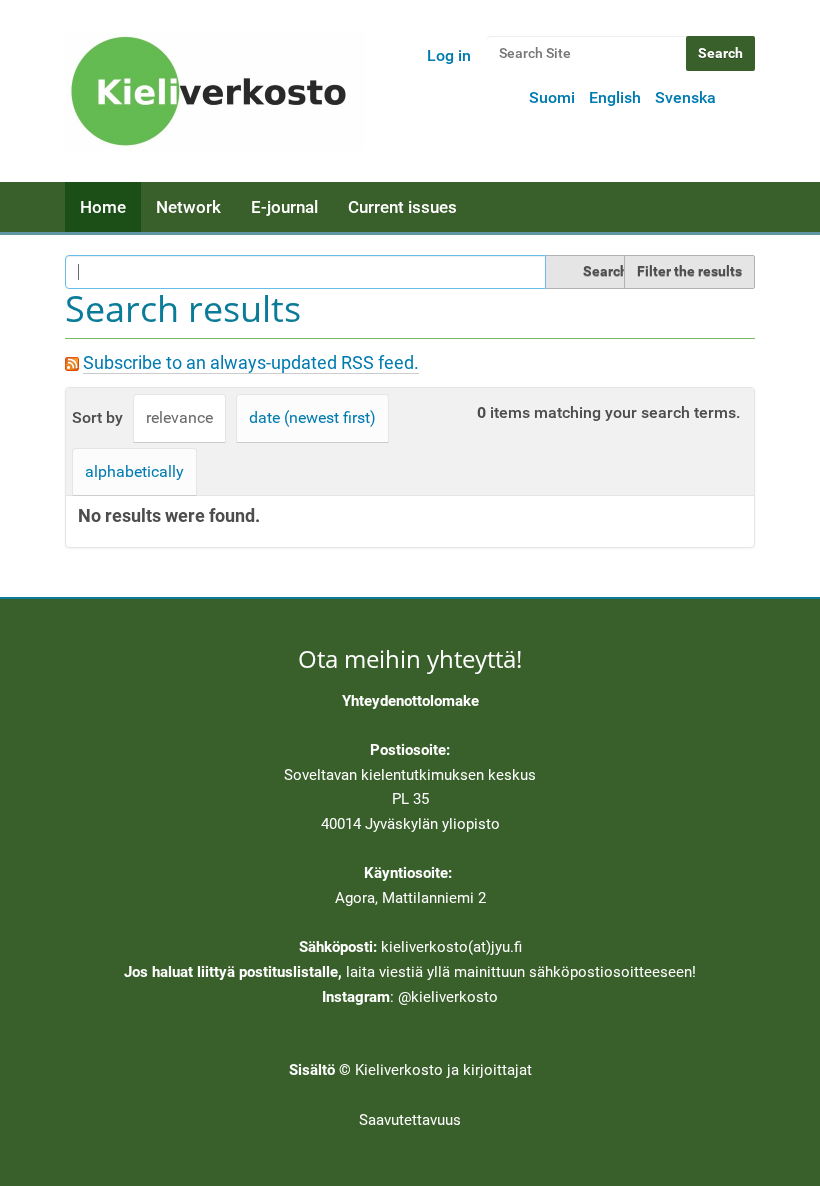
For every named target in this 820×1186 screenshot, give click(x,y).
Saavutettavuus (410, 1120)
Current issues (402, 207)
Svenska (685, 97)
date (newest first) (312, 417)
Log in (449, 55)
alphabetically (134, 471)
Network (188, 207)
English (615, 97)
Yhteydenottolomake (410, 701)
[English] (215, 91)
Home (103, 207)
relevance (179, 417)
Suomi (552, 97)
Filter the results (689, 271)
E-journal (284, 207)
